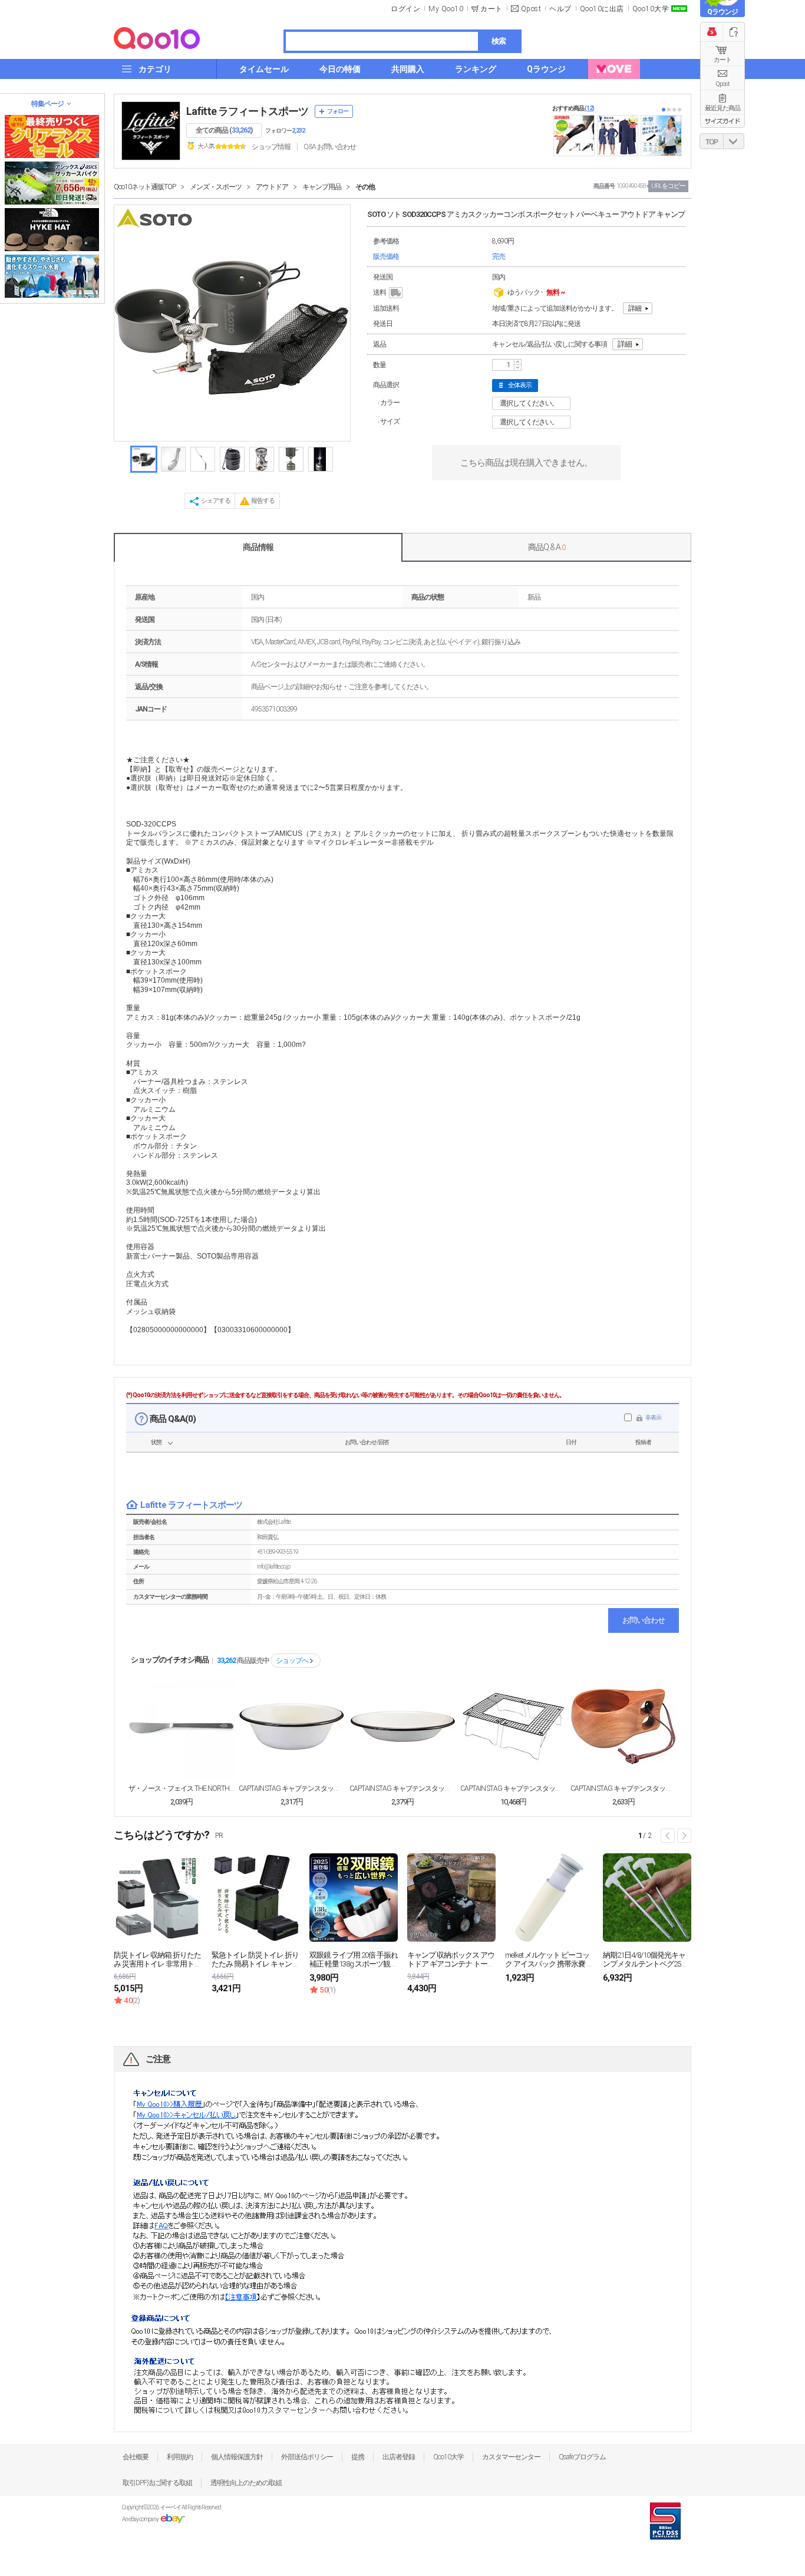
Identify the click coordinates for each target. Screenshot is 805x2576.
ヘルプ (560, 9)
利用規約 (180, 2457)
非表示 (653, 1417)
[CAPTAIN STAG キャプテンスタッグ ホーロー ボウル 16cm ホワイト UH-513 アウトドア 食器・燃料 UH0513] (292, 1727)
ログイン (405, 9)
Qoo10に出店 (602, 9)
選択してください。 (529, 403)
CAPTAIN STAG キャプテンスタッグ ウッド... (623, 1788)
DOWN (734, 141)
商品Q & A (547, 547)
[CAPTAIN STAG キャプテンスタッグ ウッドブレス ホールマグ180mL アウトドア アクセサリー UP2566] (623, 1727)
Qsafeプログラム (582, 2457)
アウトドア (272, 187)
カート (722, 60)
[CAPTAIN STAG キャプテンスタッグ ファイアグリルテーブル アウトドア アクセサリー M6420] (513, 1727)
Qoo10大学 (651, 9)
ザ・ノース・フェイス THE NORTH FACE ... (182, 1788)
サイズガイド (722, 121)
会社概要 (136, 2457)
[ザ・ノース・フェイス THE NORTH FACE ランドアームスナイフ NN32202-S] (182, 1727)
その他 (365, 187)
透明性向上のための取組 (246, 2483)
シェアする (216, 501)
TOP (712, 142)
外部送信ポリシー (307, 2457)
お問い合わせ (644, 1620)
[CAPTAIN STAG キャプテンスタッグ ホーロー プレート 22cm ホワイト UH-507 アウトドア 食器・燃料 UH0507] (402, 1727)
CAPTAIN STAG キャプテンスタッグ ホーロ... (292, 1788)
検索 (499, 41)
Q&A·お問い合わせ (330, 147)
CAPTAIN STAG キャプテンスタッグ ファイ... (513, 1788)
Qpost (531, 9)
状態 (156, 1442)
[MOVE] (614, 69)
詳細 (625, 344)
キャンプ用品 (322, 187)
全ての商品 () (224, 130)
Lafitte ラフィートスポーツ (247, 111)
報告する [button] (263, 501)
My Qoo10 (446, 9)
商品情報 (258, 547)
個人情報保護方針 (237, 2457)
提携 (358, 2457)
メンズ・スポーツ (216, 187)
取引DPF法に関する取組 (157, 2483)
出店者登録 (399, 2457)
